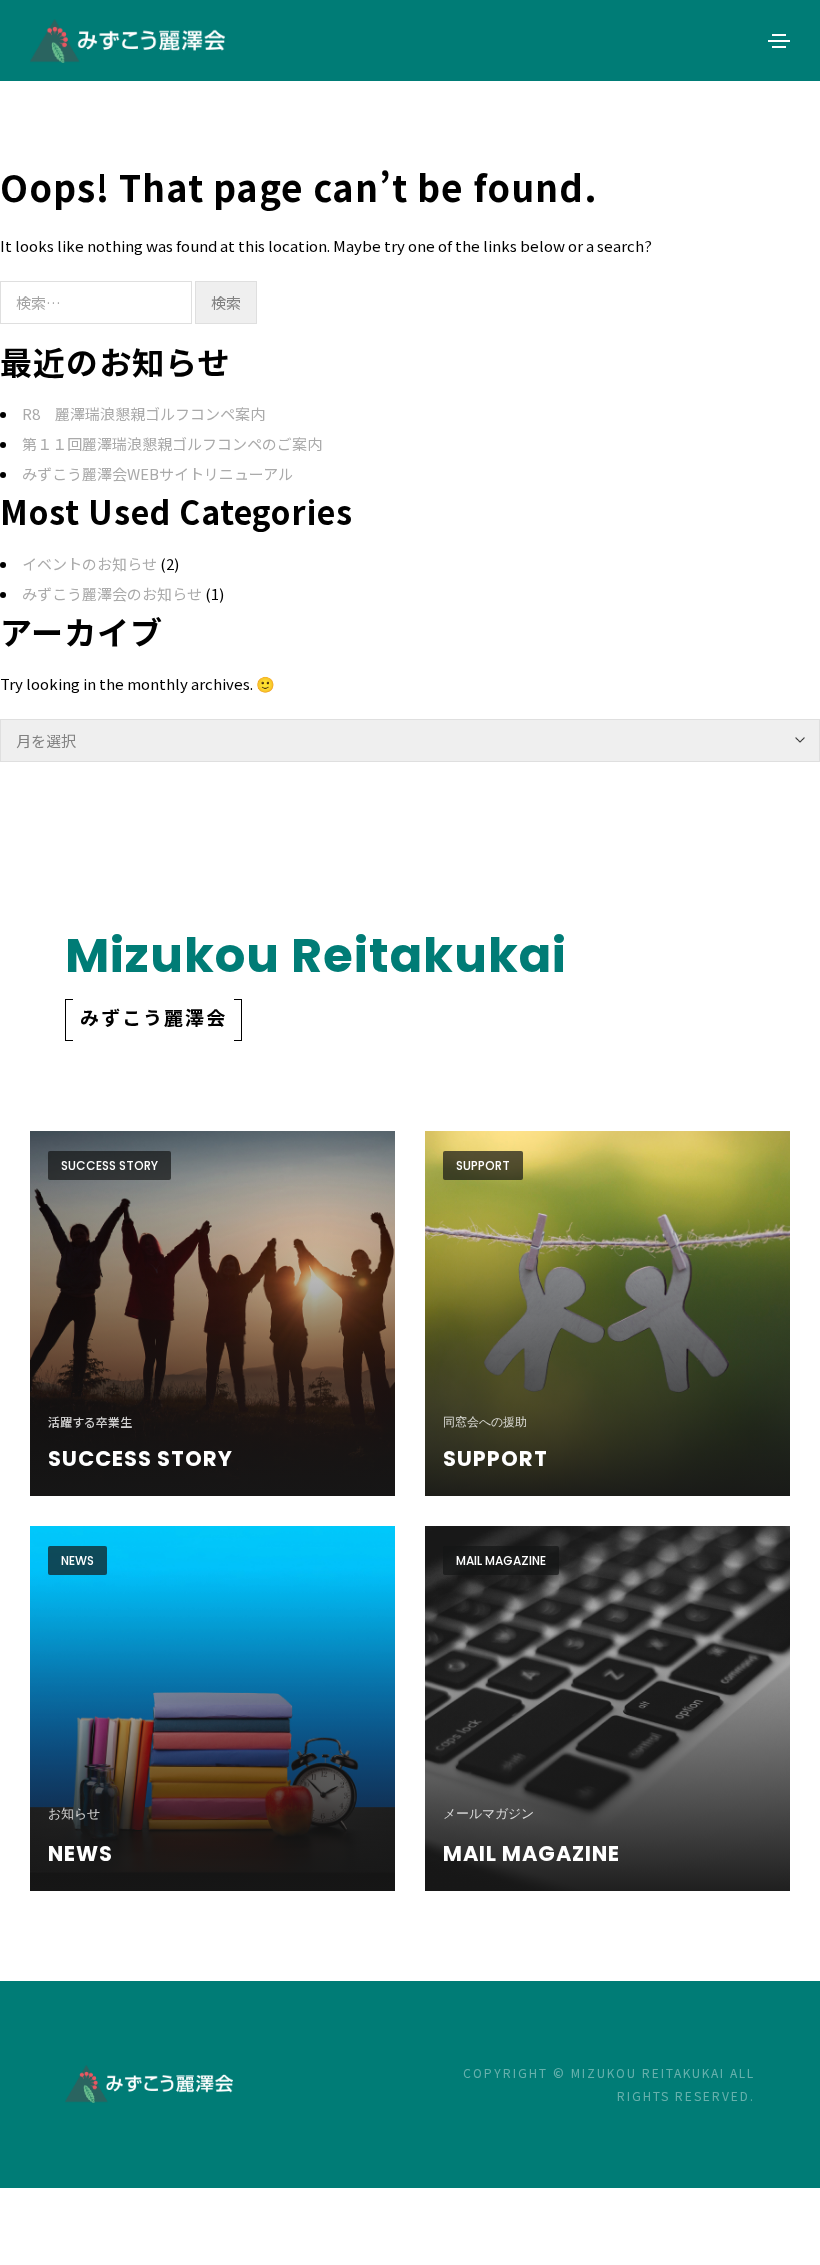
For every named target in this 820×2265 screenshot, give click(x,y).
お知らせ (74, 1813)
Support (483, 1165)
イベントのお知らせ (89, 563)
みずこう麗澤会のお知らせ (112, 593)
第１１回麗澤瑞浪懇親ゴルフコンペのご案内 (172, 443)
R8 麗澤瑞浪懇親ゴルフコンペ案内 (143, 413)
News (77, 1560)
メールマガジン (488, 1813)
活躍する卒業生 (90, 1422)
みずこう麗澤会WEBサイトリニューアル (157, 473)
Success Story (109, 1165)
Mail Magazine (501, 1560)
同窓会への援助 (485, 1422)
